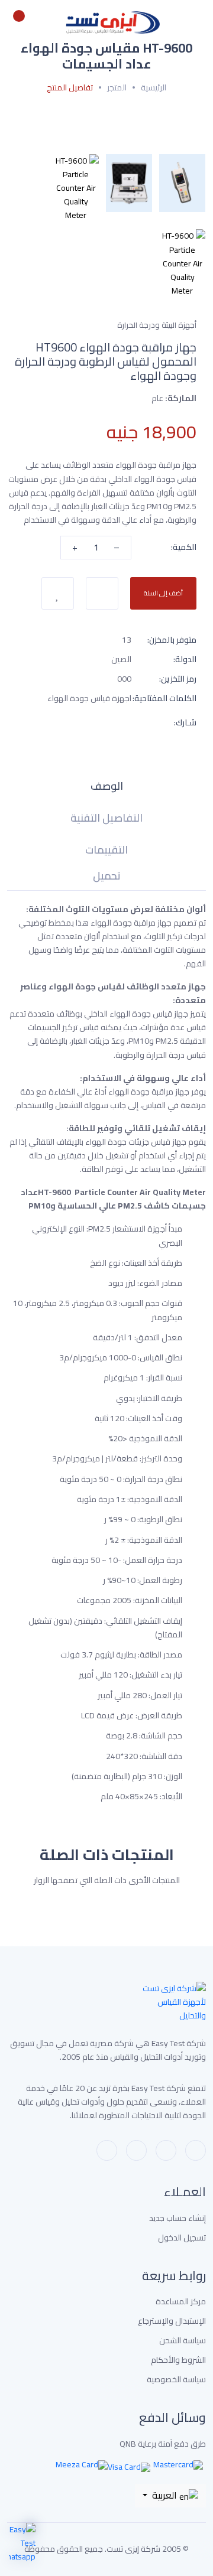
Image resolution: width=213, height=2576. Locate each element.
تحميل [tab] (107, 878)
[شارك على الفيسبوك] (84, 722)
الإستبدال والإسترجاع (172, 2321)
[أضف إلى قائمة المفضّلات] (58, 593)
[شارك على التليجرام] (105, 722)
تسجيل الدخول (182, 2238)
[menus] (199, 22)
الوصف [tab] (107, 788)
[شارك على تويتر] (63, 722)
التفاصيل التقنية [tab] (106, 820)
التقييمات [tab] (106, 852)
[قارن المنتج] (102, 593)
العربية (164, 2495)
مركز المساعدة (181, 2302)
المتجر (117, 88)
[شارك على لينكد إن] (41, 722)
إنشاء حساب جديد (177, 2218)
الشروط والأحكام (178, 2360)
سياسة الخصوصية (176, 2380)
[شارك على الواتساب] (127, 722)
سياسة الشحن (183, 2341)
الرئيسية (154, 88)
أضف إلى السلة (163, 593)
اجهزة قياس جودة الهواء (89, 698)
